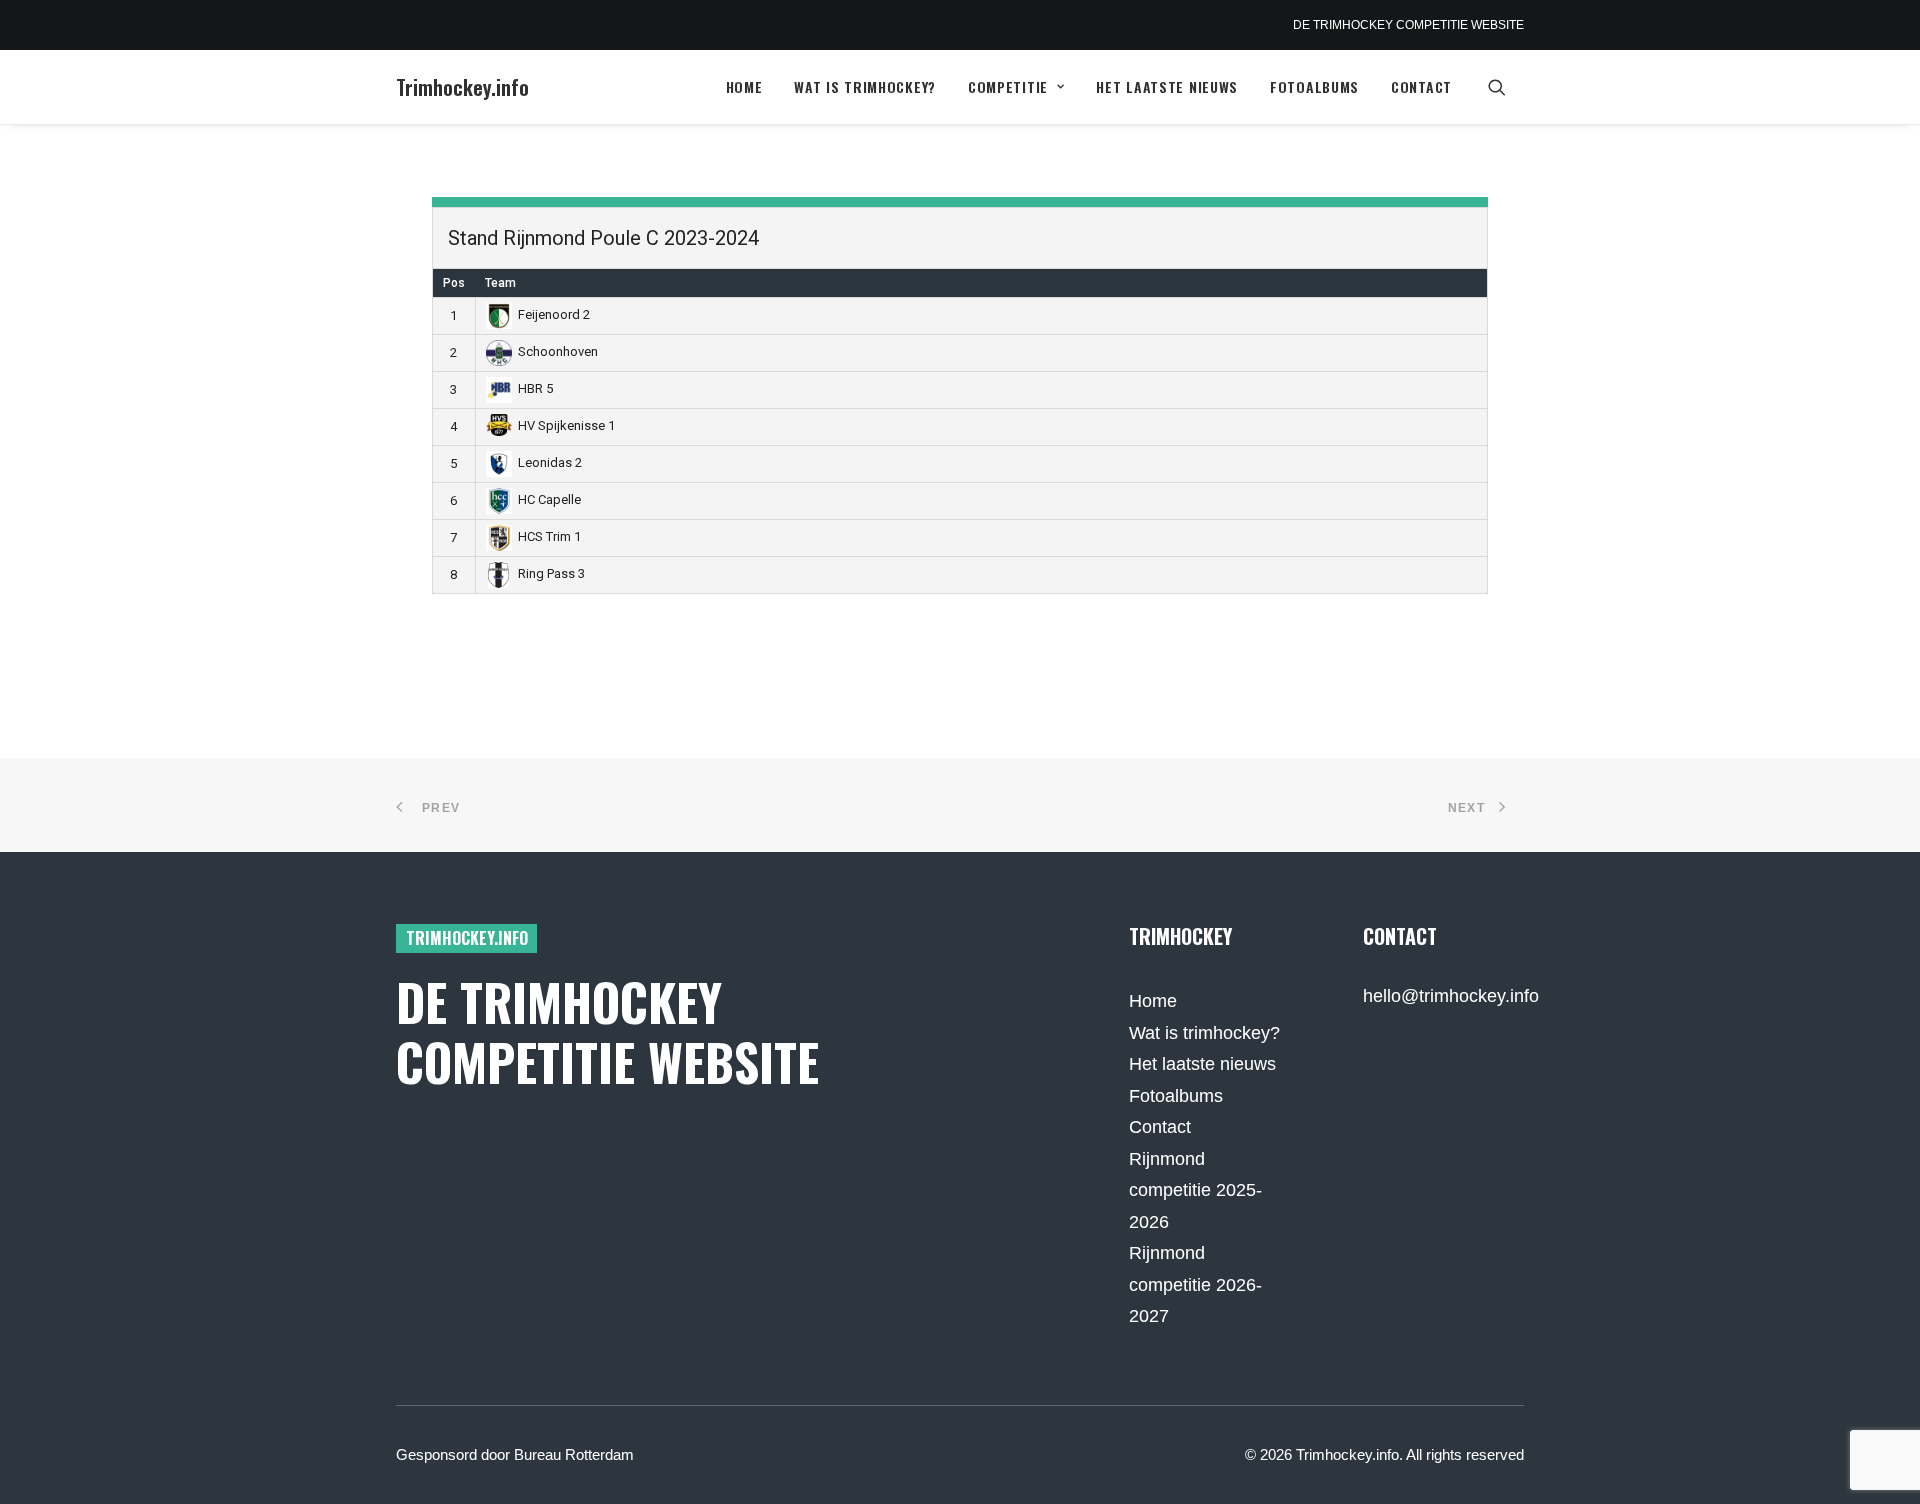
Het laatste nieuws (1167, 86)
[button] (1506, 87)
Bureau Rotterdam (574, 1454)
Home (744, 86)
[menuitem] (744, 87)
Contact (1421, 86)
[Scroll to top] (1879, 1462)
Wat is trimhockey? (865, 86)
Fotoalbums (1314, 86)
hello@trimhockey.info (1451, 996)
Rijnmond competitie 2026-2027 (1195, 1284)
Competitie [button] (1008, 86)
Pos (454, 283)
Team (500, 283)
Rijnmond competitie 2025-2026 (1195, 1190)
